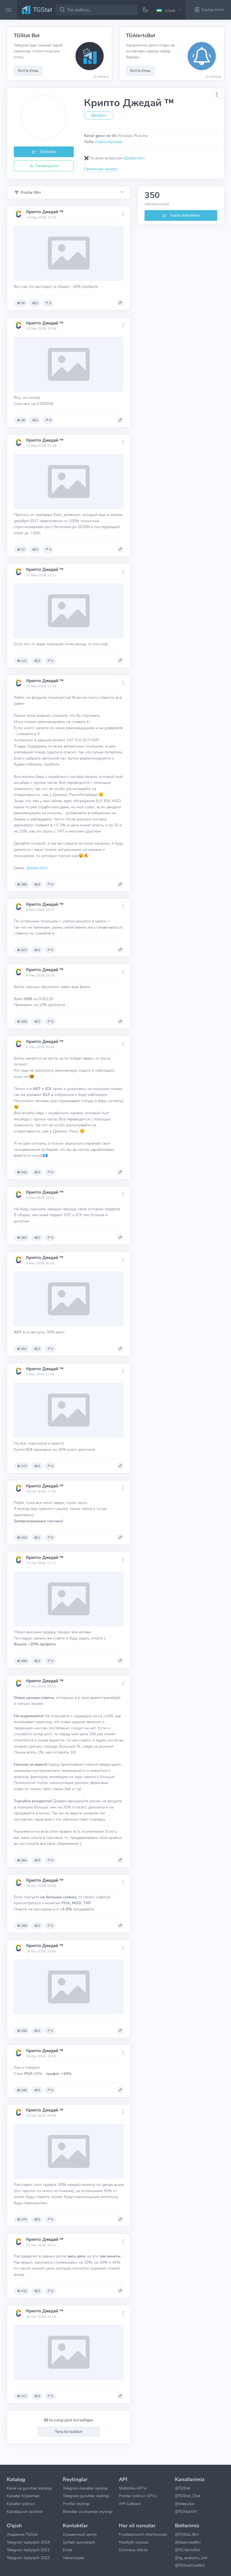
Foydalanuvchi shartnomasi (143, 2534)
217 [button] (24, 2396)
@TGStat (183, 2488)
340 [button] (24, 1172)
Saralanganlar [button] (46, 166)
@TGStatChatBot (190, 2565)
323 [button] (24, 950)
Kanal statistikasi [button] (185, 215)
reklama (103, 77)
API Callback (130, 2504)
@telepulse (185, 2504)
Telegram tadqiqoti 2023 (28, 2558)
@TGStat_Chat (188, 2496)
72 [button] (23, 550)
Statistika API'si (133, 2488)
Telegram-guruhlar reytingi (86, 2496)
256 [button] (24, 2031)
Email (67, 2550)
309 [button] (24, 1022)
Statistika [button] (47, 152)
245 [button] (24, 2090)
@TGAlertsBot (187, 2550)
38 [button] (23, 420)
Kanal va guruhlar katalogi (29, 2488)
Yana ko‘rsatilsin (69, 2432)
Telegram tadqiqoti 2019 (28, 2542)
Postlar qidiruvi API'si (138, 2496)
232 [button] (24, 2291)
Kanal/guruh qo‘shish (25, 2512)
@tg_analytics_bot (191, 2558)
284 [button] (24, 1860)
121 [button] (24, 661)
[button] (169, 10)
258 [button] (24, 1926)
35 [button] (23, 303)
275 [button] (24, 2219)
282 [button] (24, 1238)
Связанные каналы (101, 169)
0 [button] (37, 303)
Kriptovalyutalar (109, 142)
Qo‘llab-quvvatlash (79, 2542)
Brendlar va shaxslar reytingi (87, 2512)
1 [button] (39, 1538)
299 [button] (24, 1661)
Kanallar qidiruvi (21, 2504)
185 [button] (24, 884)
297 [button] (24, 1349)
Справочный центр (80, 2534)
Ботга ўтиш (28, 70)
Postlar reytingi (76, 2504)
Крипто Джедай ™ (45, 212)
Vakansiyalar (74, 2558)
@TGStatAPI (186, 2512)
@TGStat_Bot (187, 2534)
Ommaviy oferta (133, 2550)
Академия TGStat (22, 2534)
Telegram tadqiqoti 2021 (28, 2550)
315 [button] (24, 1538)
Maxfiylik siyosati (134, 2542)
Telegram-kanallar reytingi (85, 2488)
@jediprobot (134, 158)
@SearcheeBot (188, 2542)
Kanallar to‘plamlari (23, 2496)
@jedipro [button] (99, 115)
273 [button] (24, 1466)
